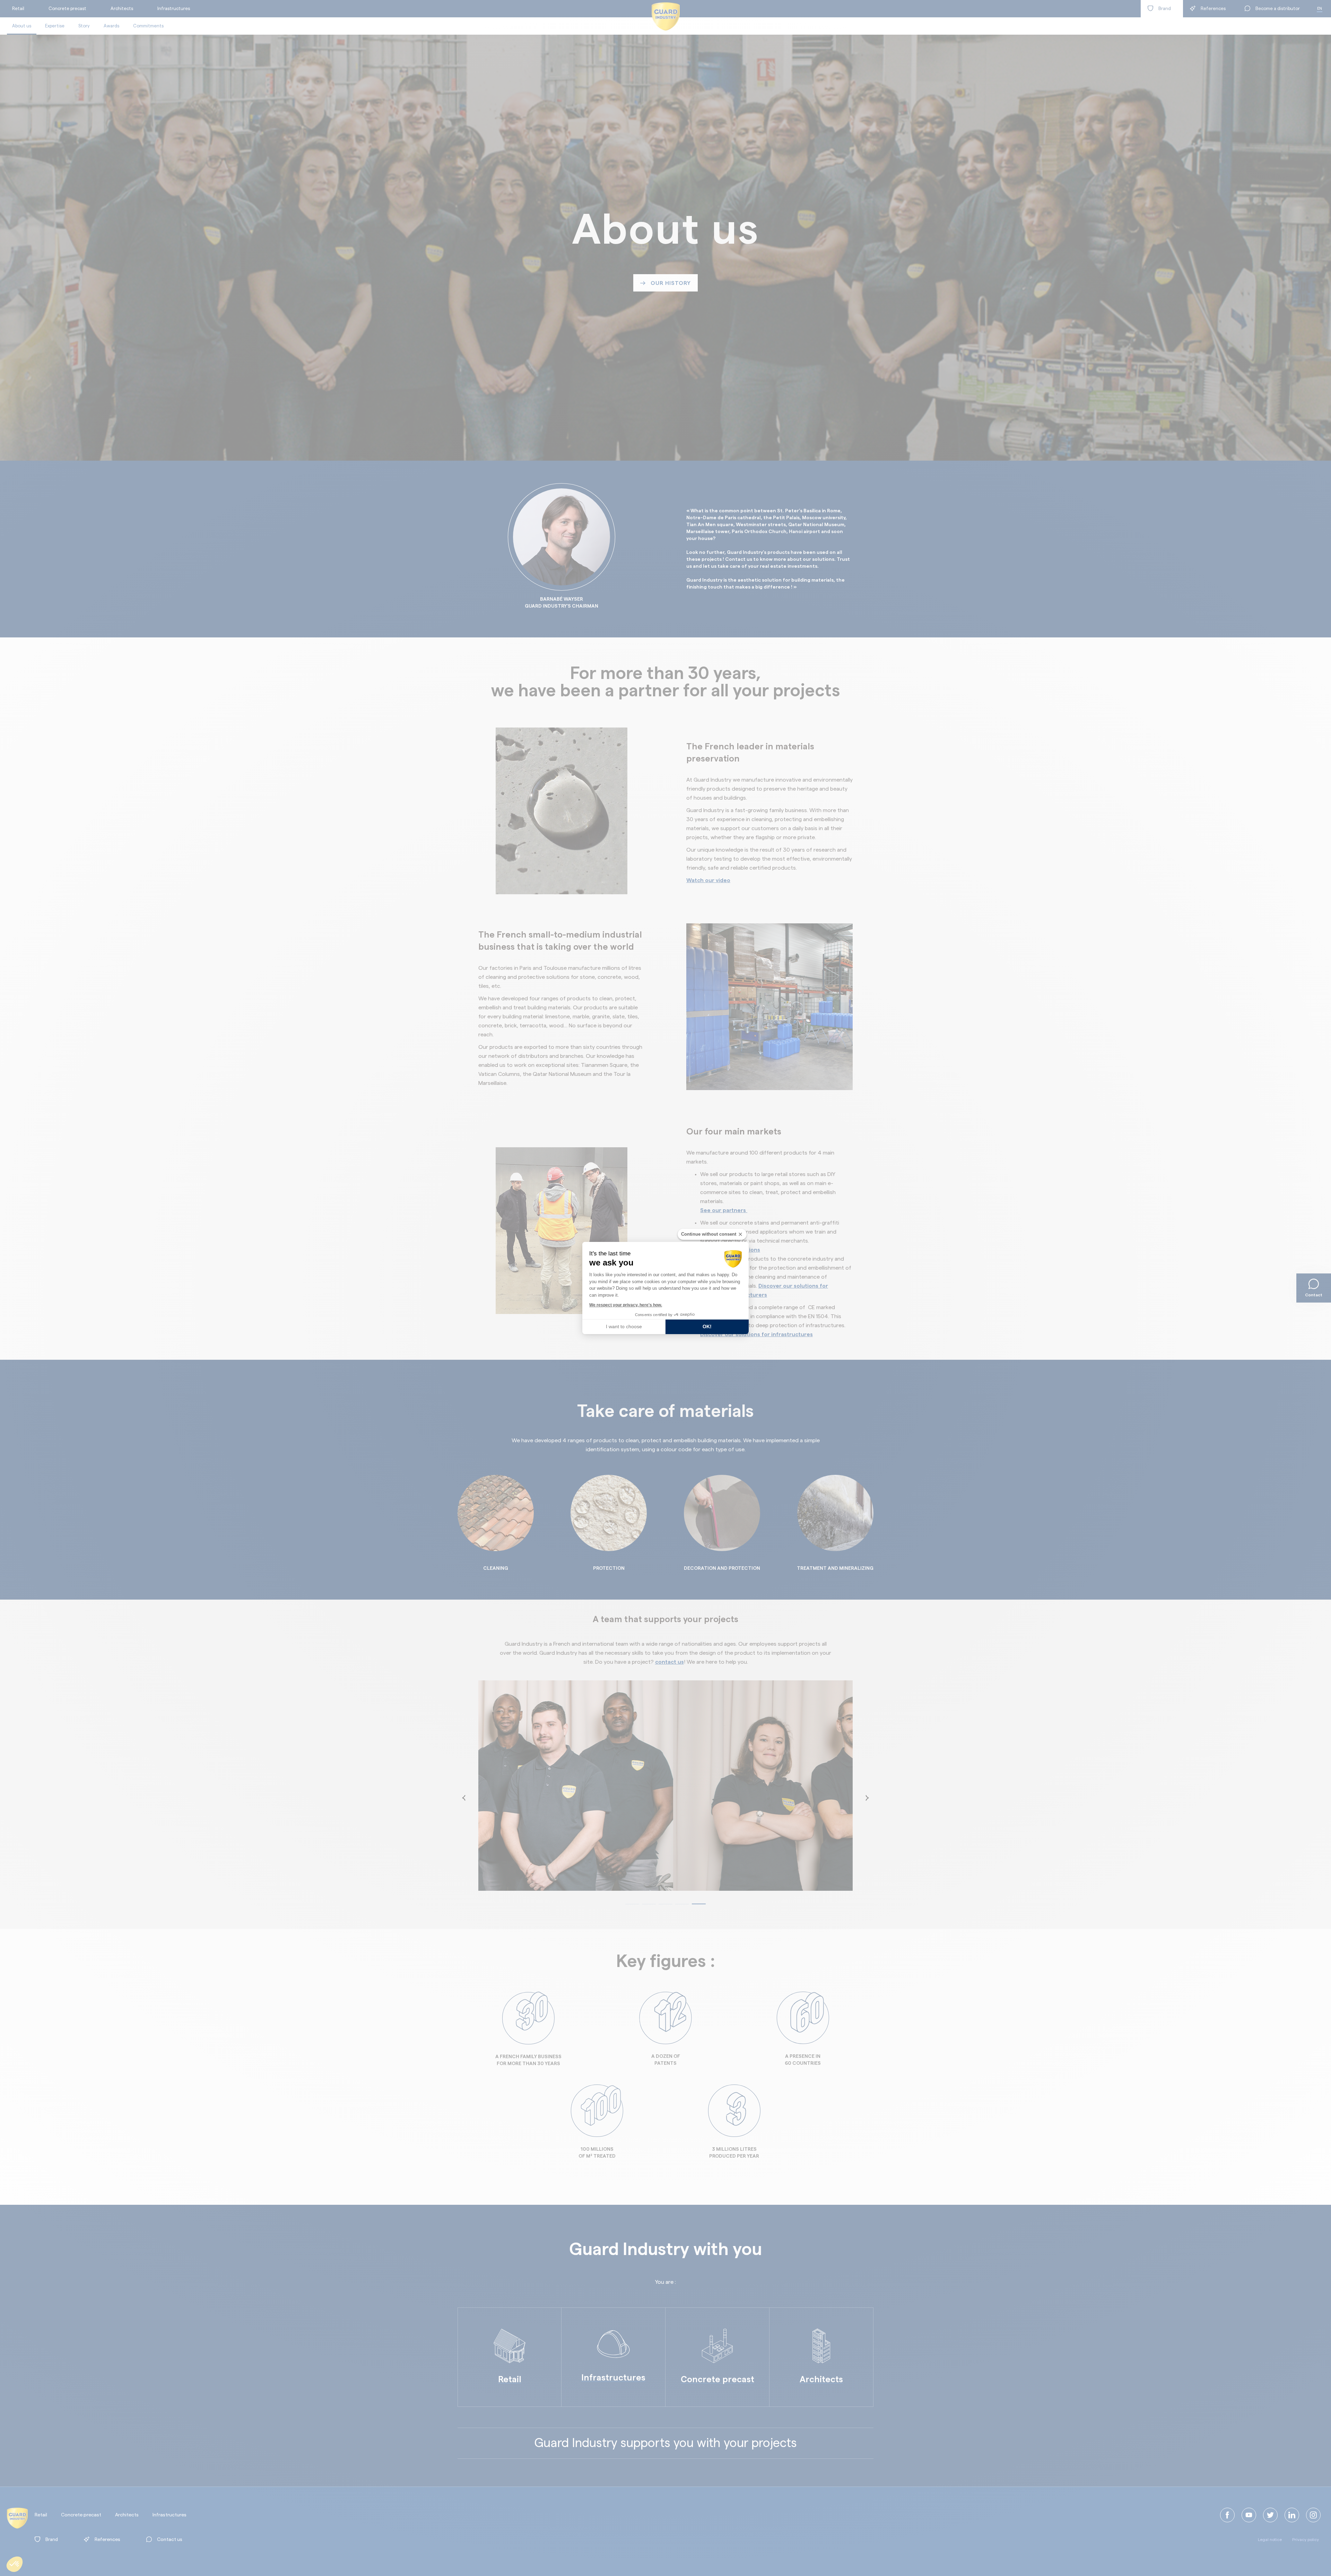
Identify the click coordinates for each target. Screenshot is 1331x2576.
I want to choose (624, 1326)
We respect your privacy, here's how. (626, 1305)
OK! (707, 1326)
